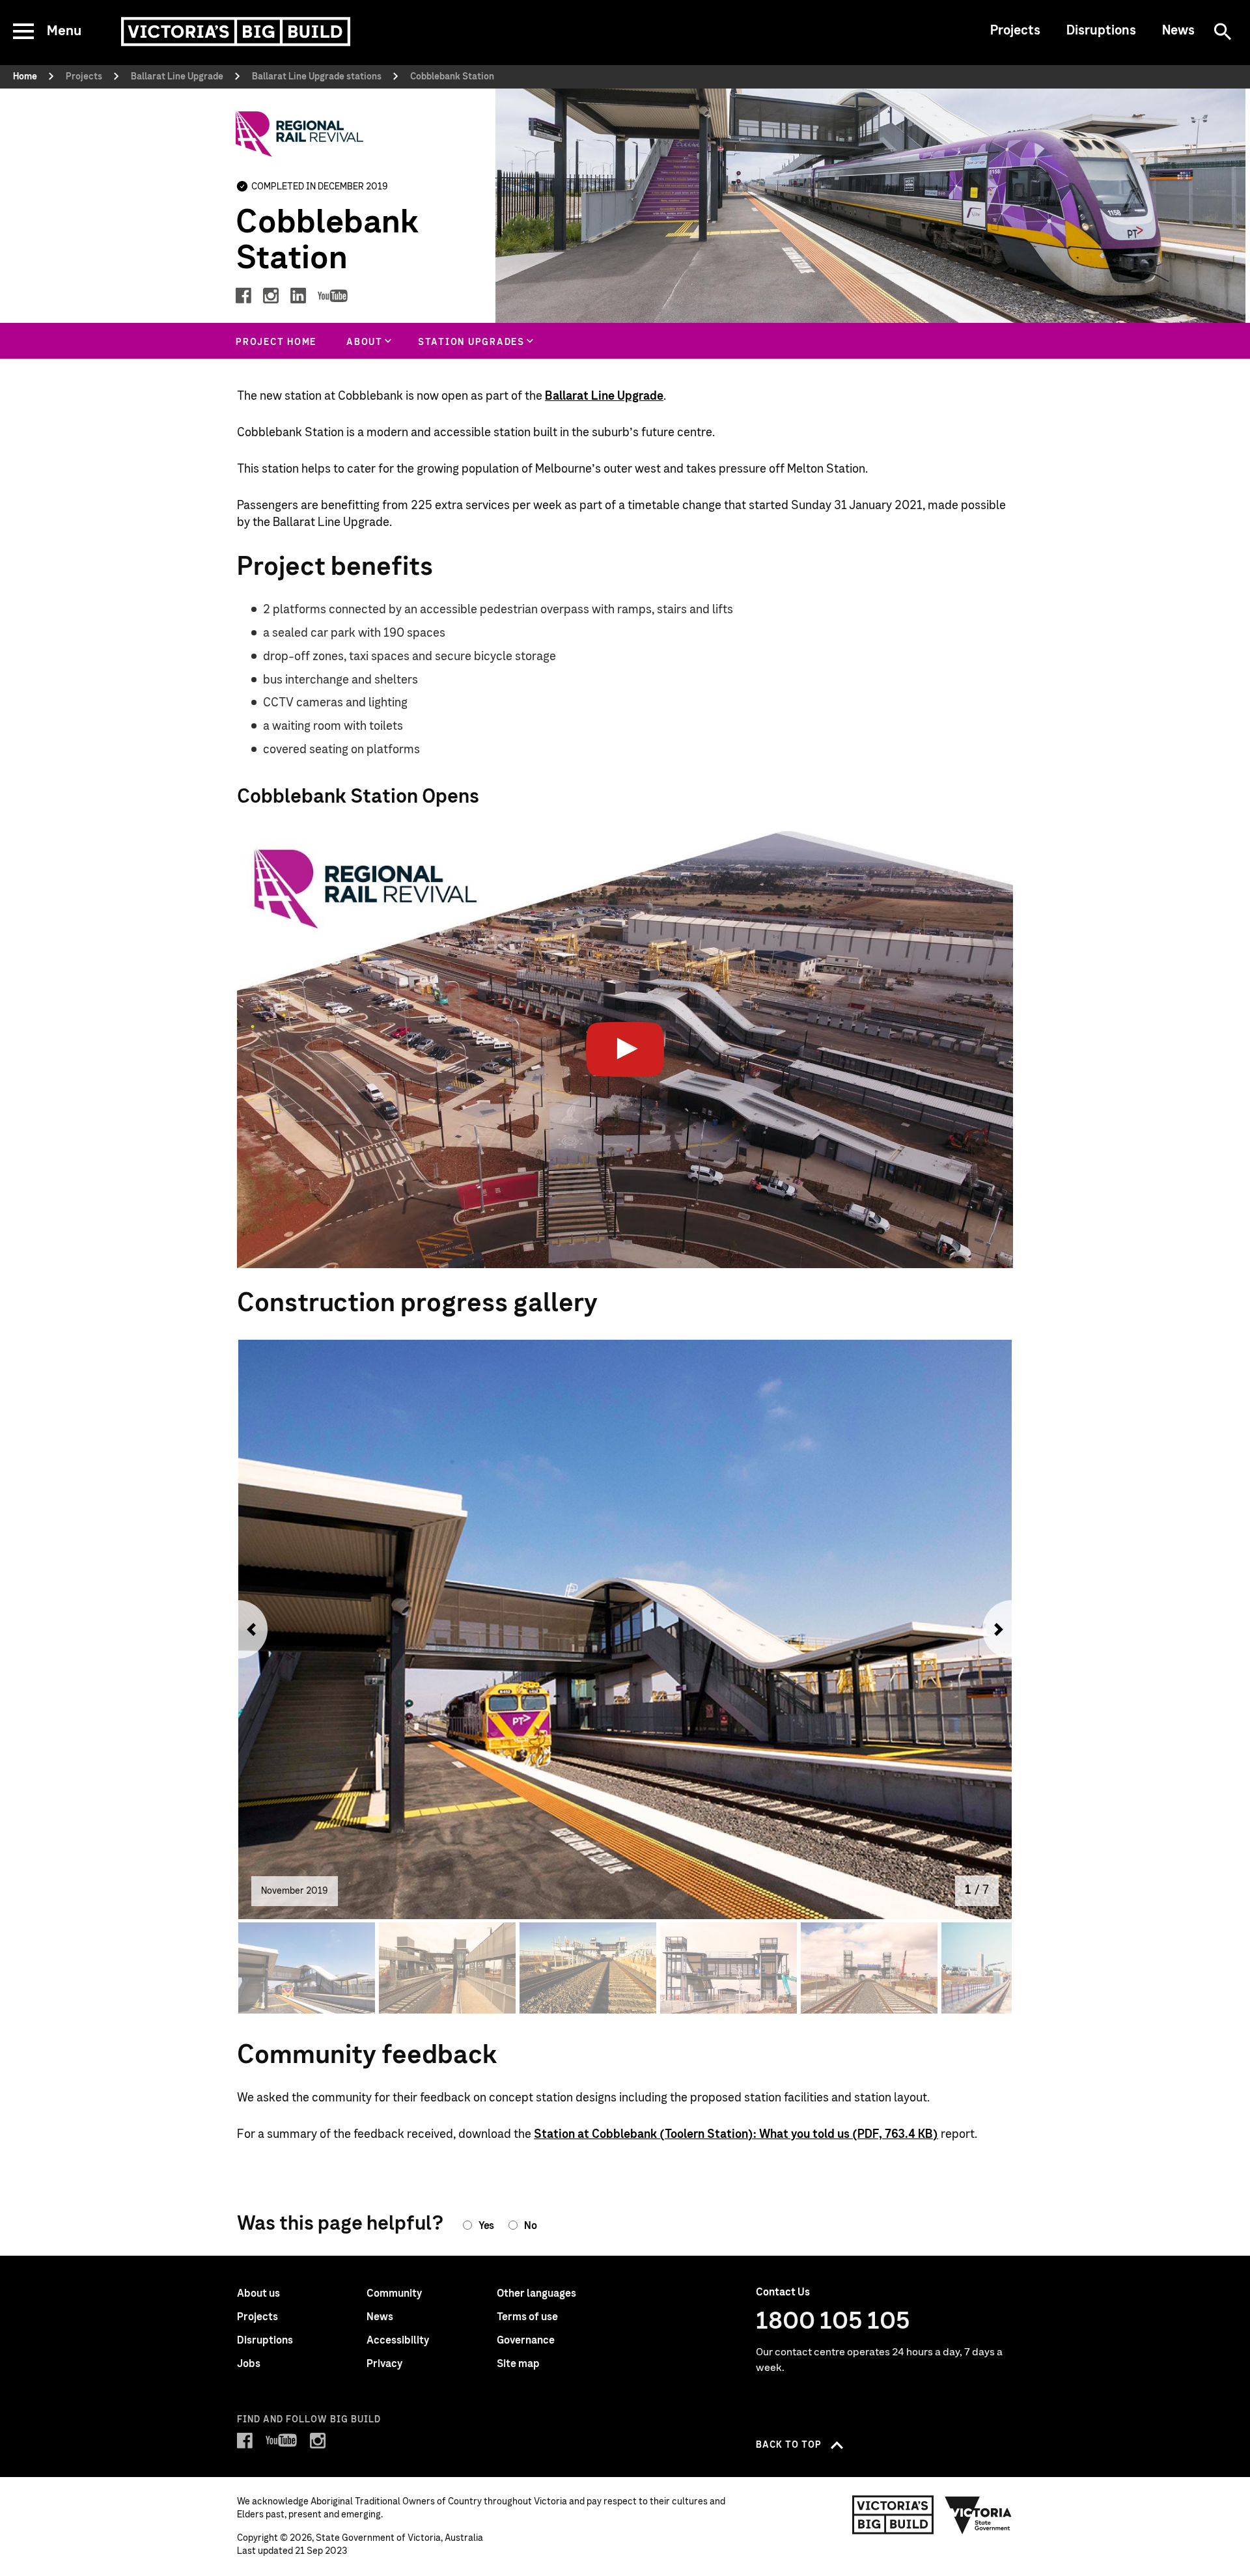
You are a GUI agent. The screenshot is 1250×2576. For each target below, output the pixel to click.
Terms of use (527, 2317)
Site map (518, 2364)
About (365, 342)
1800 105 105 (833, 2321)
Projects (1015, 31)
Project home (276, 342)
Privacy (384, 2364)
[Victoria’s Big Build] (236, 32)
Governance (526, 2340)
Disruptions (1101, 31)
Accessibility (398, 2340)
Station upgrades (471, 342)
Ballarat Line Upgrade (604, 396)
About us (258, 2293)
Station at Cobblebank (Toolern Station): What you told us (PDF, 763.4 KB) (736, 2135)
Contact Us (783, 2292)
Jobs (249, 2364)
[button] (248, 1629)
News (1178, 31)
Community (394, 2293)
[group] (367, 341)
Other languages (536, 2293)
